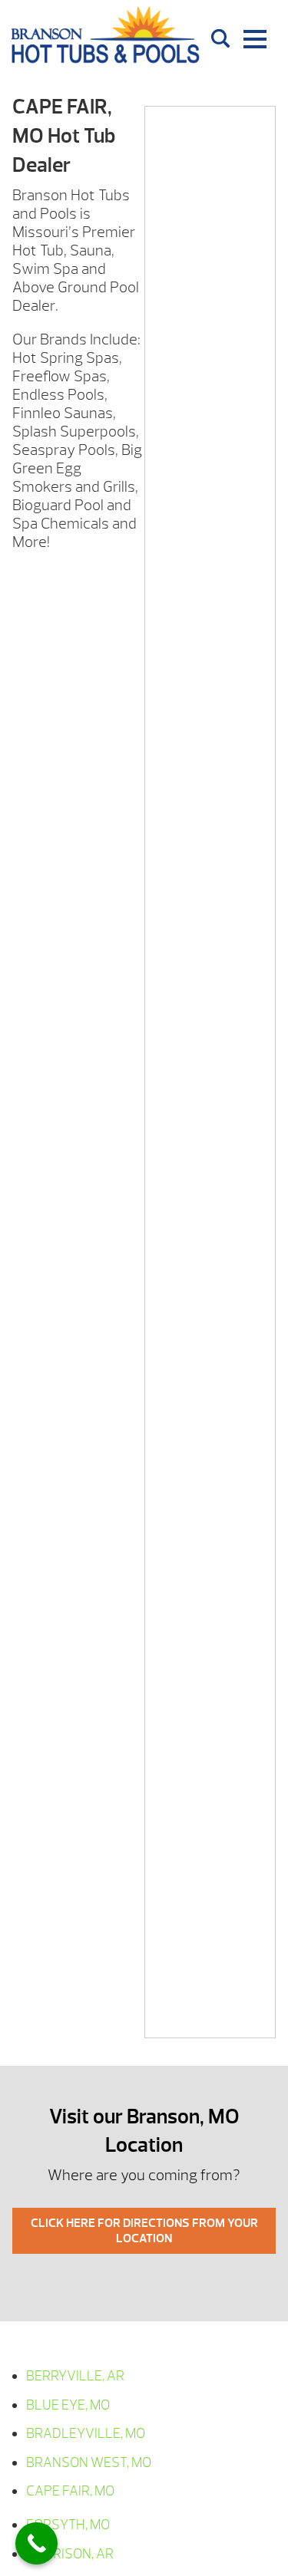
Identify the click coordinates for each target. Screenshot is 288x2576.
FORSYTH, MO (68, 2525)
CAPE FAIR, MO (70, 2491)
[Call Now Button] (36, 2543)
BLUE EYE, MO (68, 2405)
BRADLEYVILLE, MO (86, 2434)
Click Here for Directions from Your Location (144, 2231)
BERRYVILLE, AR (75, 2376)
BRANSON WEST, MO (89, 2463)
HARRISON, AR (70, 2554)
